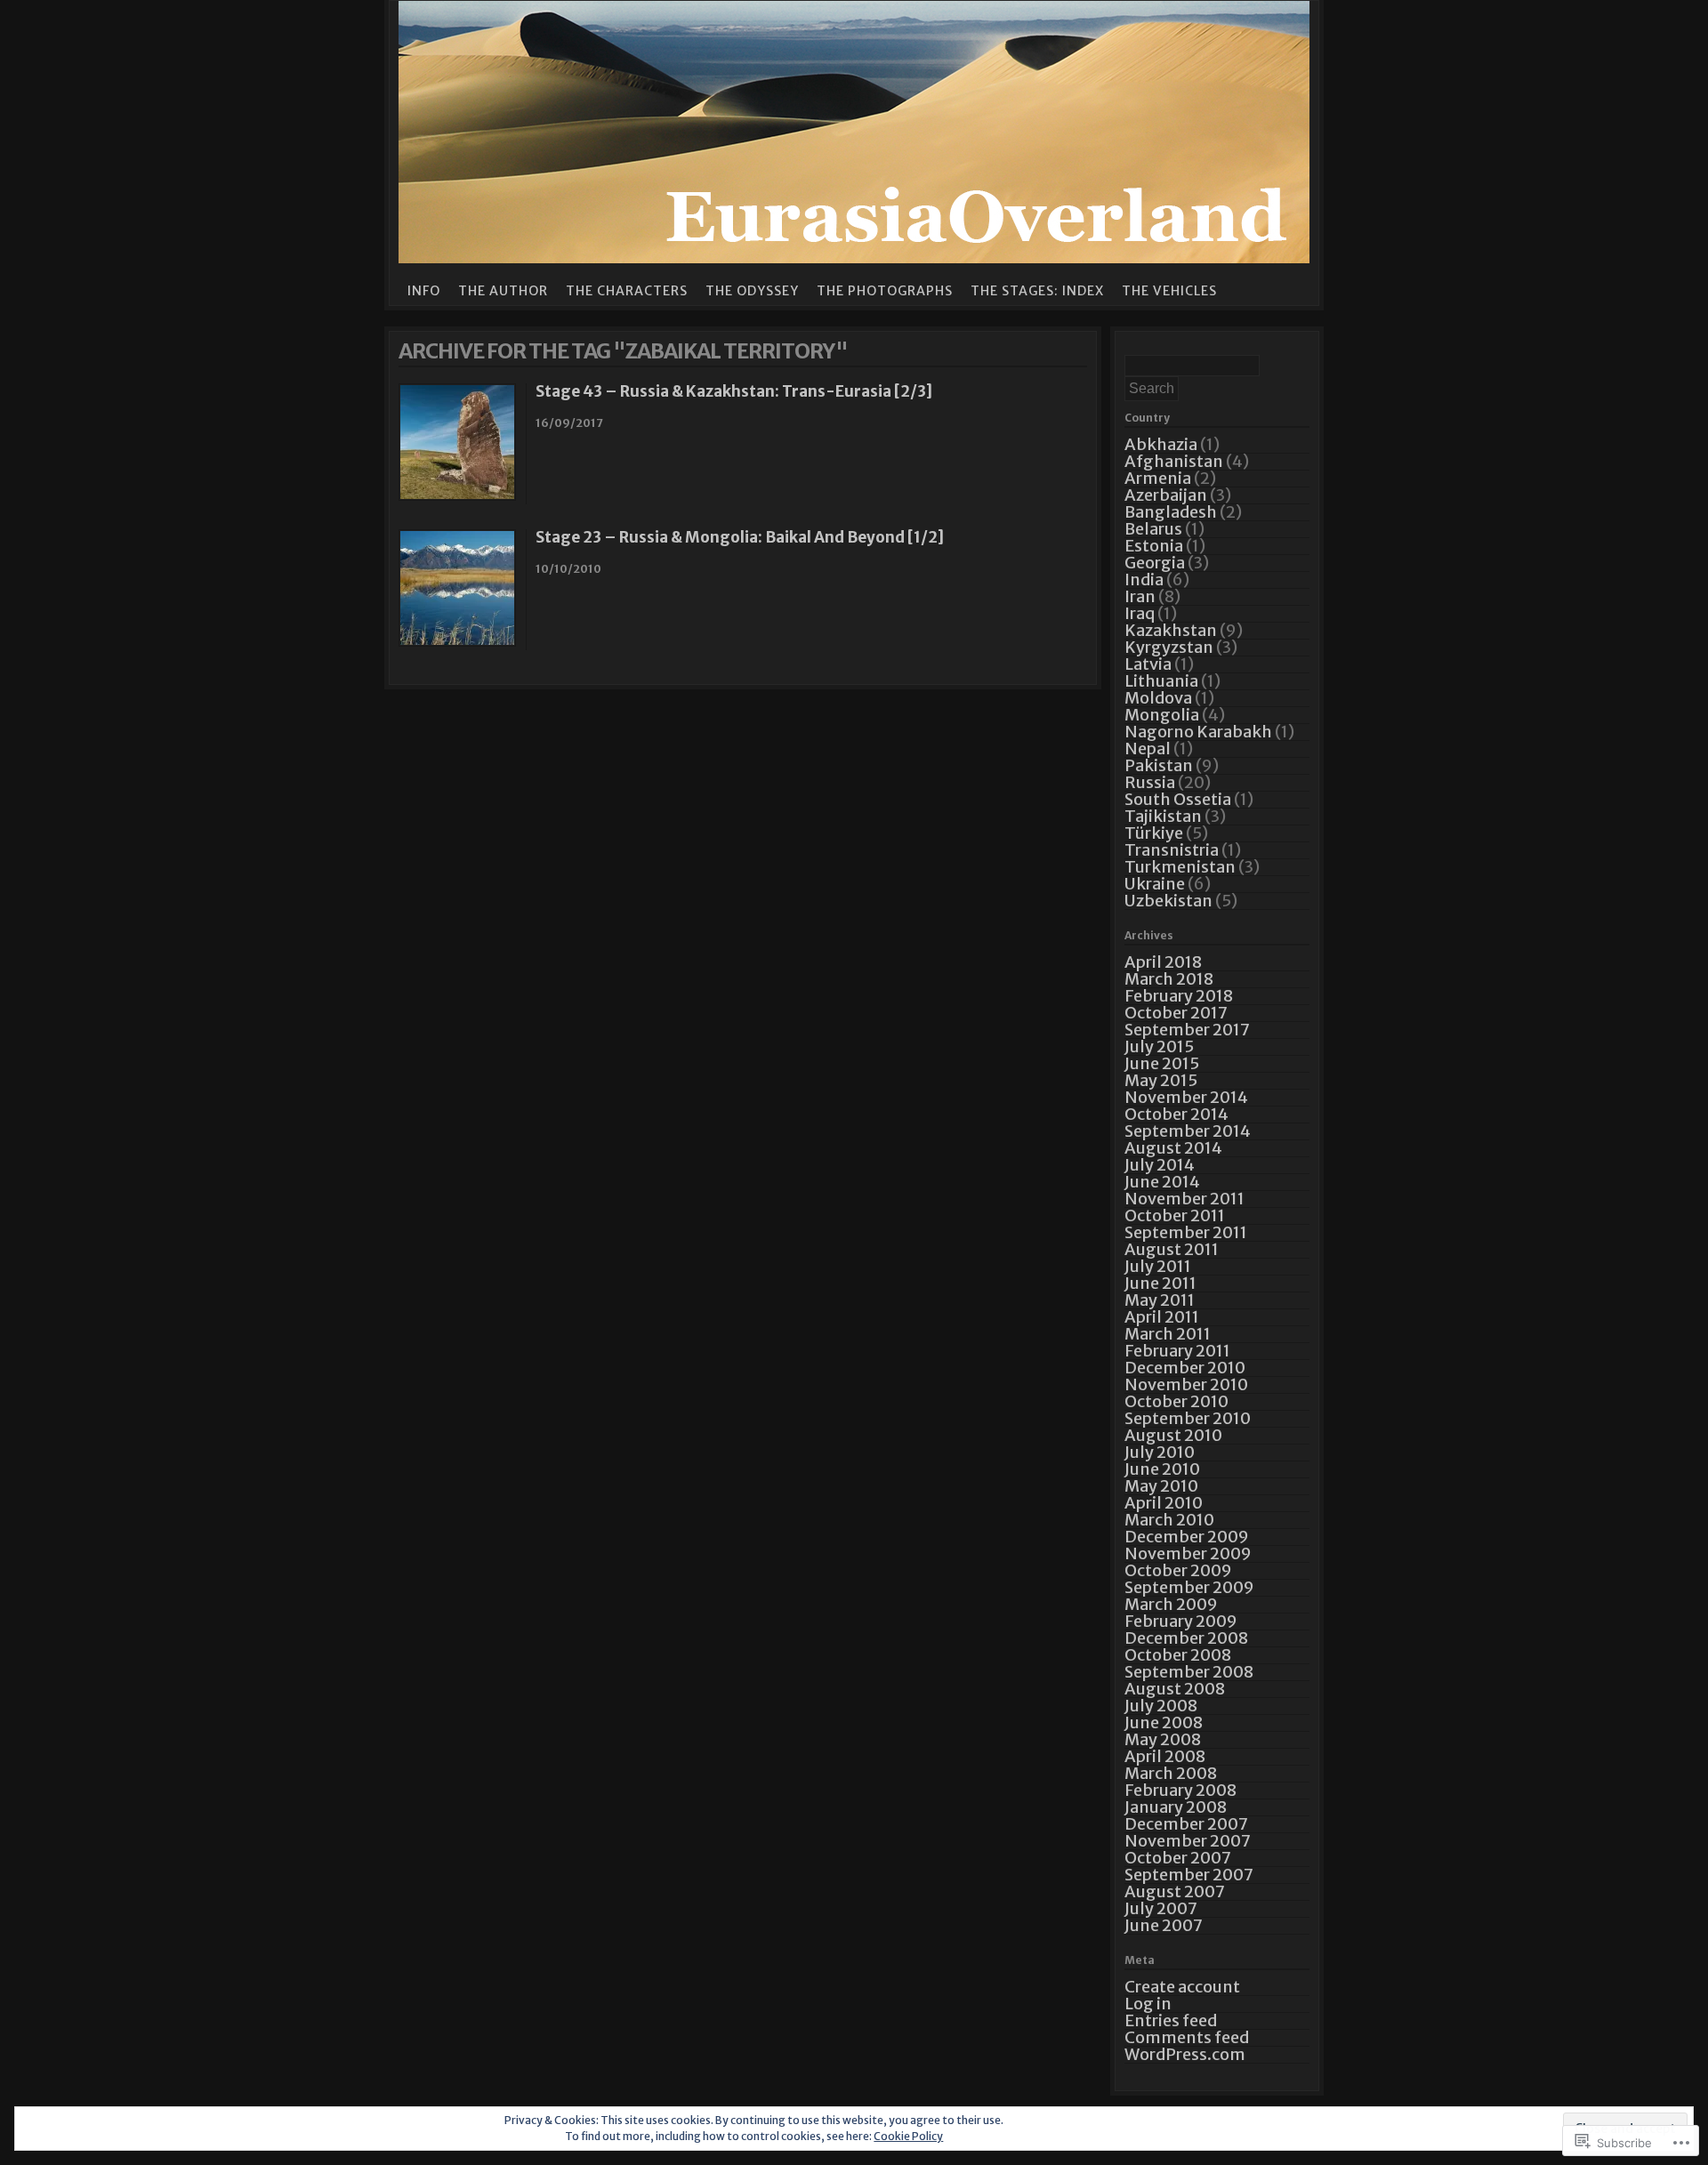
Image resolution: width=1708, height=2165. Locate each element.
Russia (1150, 782)
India (1144, 579)
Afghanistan (1174, 461)
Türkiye (1154, 833)
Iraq (1140, 613)
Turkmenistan (1180, 867)
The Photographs (885, 291)
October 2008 (1178, 1655)
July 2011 (1158, 1266)
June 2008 (1164, 1722)
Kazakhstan (1171, 630)
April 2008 (1165, 1756)
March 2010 (1169, 1520)
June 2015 (1162, 1063)
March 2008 (1171, 1773)
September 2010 (1188, 1418)
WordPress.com (1185, 2054)
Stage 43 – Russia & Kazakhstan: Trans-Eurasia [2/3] (734, 391)
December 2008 (1186, 1638)
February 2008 (1180, 1790)
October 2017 (1176, 1013)
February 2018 (1179, 996)
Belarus (1153, 529)
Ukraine (1155, 884)
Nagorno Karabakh (1198, 732)
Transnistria (1172, 850)
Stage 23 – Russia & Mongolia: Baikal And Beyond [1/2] (740, 537)
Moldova (1158, 698)
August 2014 (1173, 1148)
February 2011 (1177, 1351)
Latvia (1148, 664)
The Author (503, 291)
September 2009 (1189, 1587)
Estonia (1154, 546)
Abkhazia (1161, 444)
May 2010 (1161, 1486)
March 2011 (1168, 1334)
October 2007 (1178, 1858)
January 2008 (1176, 1807)
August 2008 (1175, 1689)
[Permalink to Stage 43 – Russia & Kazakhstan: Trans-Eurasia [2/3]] (457, 496)
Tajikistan (1163, 816)
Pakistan (1159, 765)
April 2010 (1164, 1503)
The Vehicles (1169, 291)
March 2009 (1171, 1604)
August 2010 (1173, 1435)
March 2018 (1169, 979)
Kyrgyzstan (1169, 647)
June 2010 (1162, 1469)
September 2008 (1189, 1672)
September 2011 (1186, 1232)
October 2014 (1176, 1114)
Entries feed (1171, 2020)
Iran (1140, 596)
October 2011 (1175, 1215)
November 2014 (1186, 1097)
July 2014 (1160, 1165)
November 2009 (1188, 1553)
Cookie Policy (908, 2136)
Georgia (1155, 563)
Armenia (1158, 478)
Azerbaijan (1166, 495)
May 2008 (1163, 1739)
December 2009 (1187, 1537)
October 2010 (1176, 1401)
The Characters (627, 291)
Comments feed (1187, 2037)
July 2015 (1159, 1046)
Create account (1182, 1987)
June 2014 (1162, 1182)
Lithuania (1161, 681)
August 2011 (1172, 1249)
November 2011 (1184, 1199)
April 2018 (1163, 962)
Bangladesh (1171, 512)
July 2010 (1160, 1452)
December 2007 (1186, 1824)
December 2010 (1185, 1368)
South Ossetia (1178, 799)
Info (424, 291)
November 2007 (1188, 1841)
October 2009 (1178, 1570)
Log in (1148, 2004)
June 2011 (1160, 1283)
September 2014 (1188, 1131)
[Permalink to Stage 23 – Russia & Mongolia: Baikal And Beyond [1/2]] (457, 642)
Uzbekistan (1168, 901)
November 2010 (1186, 1384)
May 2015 (1161, 1080)
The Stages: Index (1037, 291)
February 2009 (1181, 1621)
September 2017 (1187, 1030)
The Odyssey (752, 291)
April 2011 (1162, 1317)
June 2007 (1164, 1925)
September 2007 (1189, 1875)
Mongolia (1162, 715)
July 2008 (1161, 1706)
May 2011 (1160, 1300)
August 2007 (1175, 1891)
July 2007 (1161, 1908)
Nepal (1148, 748)
